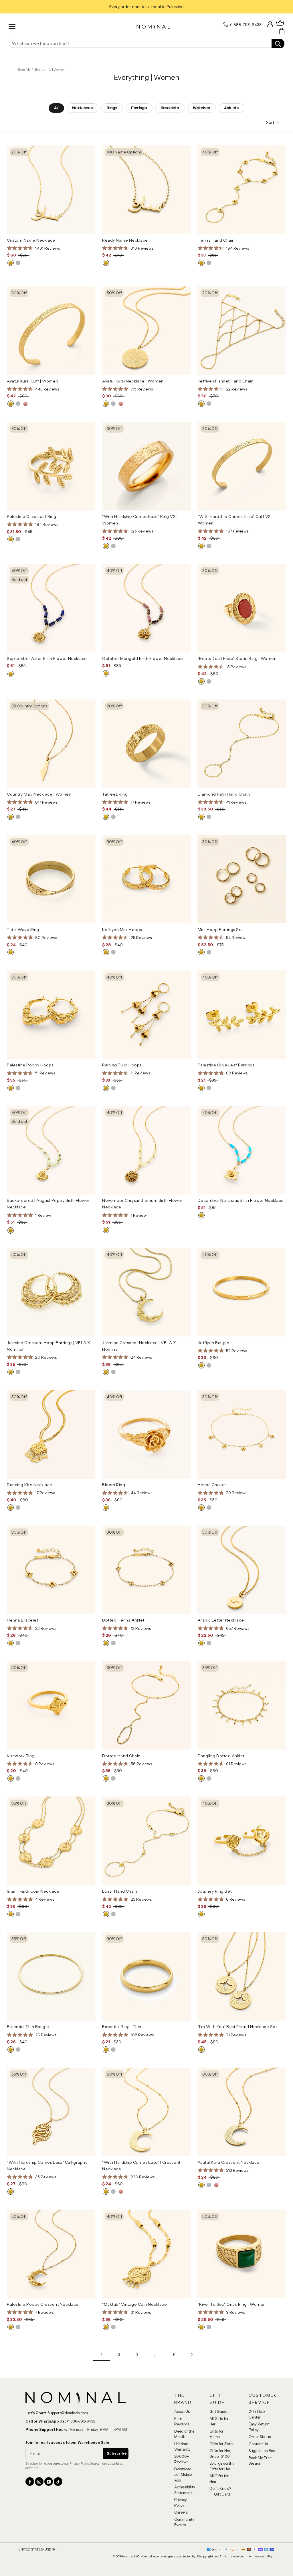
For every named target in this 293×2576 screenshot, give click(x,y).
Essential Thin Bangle (28, 2027)
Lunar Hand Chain (120, 1891)
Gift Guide (218, 2411)
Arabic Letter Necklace (221, 1620)
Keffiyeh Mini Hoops (122, 930)
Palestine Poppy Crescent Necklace (43, 2304)
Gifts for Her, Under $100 (220, 2453)
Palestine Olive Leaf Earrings (226, 1065)
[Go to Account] (270, 23)
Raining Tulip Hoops (122, 1065)
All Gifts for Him (219, 2479)
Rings (112, 108)
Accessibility (264, 2557)
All (56, 108)
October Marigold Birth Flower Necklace (142, 658)
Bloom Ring (114, 1485)
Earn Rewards (182, 2421)
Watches (202, 108)
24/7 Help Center (257, 2414)
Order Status (260, 2437)
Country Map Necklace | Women (39, 794)
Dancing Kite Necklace (30, 1485)
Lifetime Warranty (182, 2447)
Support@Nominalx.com (68, 2413)
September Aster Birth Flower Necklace (47, 658)
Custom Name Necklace (31, 240)
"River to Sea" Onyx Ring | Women (232, 2304)
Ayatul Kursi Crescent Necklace (229, 2162)
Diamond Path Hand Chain (224, 794)
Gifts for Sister (222, 2444)
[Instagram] (39, 2482)
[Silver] (18, 263)
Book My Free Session (260, 2461)
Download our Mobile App (183, 2475)
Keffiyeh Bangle (214, 1343)
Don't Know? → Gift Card (220, 2491)
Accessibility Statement (185, 2490)
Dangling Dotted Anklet (221, 1756)
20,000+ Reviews (182, 2459)
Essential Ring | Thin (122, 2027)
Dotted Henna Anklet (123, 1620)
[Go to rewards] (280, 23)
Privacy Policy (79, 2463)
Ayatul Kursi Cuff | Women (32, 381)
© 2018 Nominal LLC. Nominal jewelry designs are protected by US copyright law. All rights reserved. (179, 2557)
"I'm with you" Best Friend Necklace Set (237, 2027)
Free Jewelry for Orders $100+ (147, 7)
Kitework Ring (21, 1756)
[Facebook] (30, 2482)
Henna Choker (212, 1485)
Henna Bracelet (22, 1620)
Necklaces (83, 108)
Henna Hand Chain (216, 240)
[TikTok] (58, 2482)
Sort (271, 122)
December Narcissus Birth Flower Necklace (241, 1200)
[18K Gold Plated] (11, 263)
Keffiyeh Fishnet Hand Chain (226, 381)
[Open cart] (282, 31)
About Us (182, 2411)
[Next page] (192, 2355)
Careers (181, 2512)
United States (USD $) (37, 2549)
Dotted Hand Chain (121, 1756)
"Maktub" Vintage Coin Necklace (134, 2304)
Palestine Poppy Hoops (30, 1065)
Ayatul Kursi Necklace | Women (133, 381)
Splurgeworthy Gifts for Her (222, 2466)
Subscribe (117, 2453)
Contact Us (258, 2444)
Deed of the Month (184, 2434)
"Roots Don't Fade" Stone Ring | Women (237, 658)
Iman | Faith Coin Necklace (33, 1891)
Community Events (184, 2522)
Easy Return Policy (259, 2427)
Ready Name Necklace (125, 240)
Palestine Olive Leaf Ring (32, 516)
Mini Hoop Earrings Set (220, 930)
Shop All (23, 69)
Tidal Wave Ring (23, 930)
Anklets (231, 108)
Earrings (139, 108)
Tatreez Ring (115, 794)
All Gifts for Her (219, 2421)
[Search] (278, 43)
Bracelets (170, 108)
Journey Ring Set (215, 1891)
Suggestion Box (262, 2451)
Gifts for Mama (216, 2434)
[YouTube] (49, 2482)
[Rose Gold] (25, 404)
